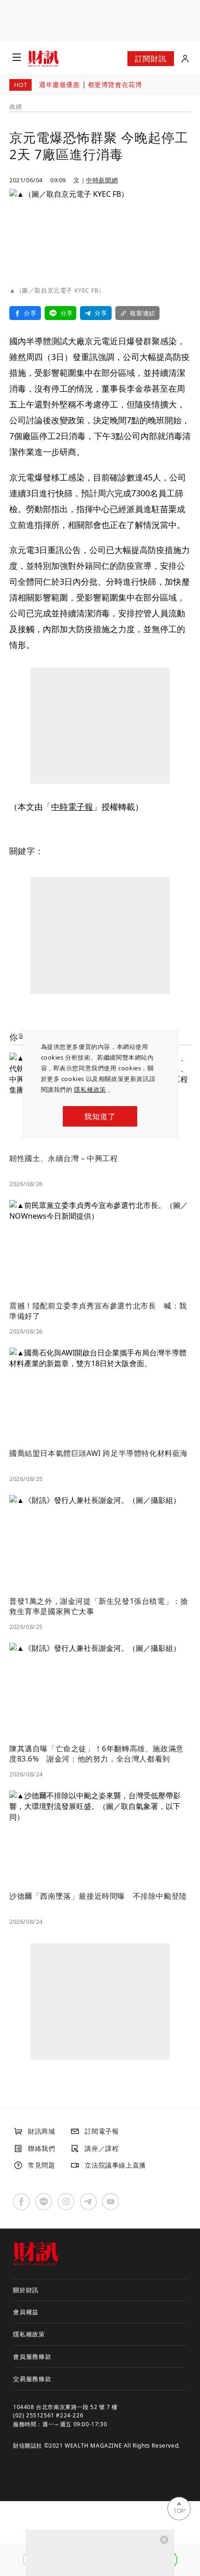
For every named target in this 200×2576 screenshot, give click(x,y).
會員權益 (26, 2312)
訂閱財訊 (150, 59)
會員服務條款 (32, 2356)
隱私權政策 (90, 1089)
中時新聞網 (102, 180)
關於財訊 (26, 2290)
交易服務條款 (32, 2379)
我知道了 (100, 1116)
